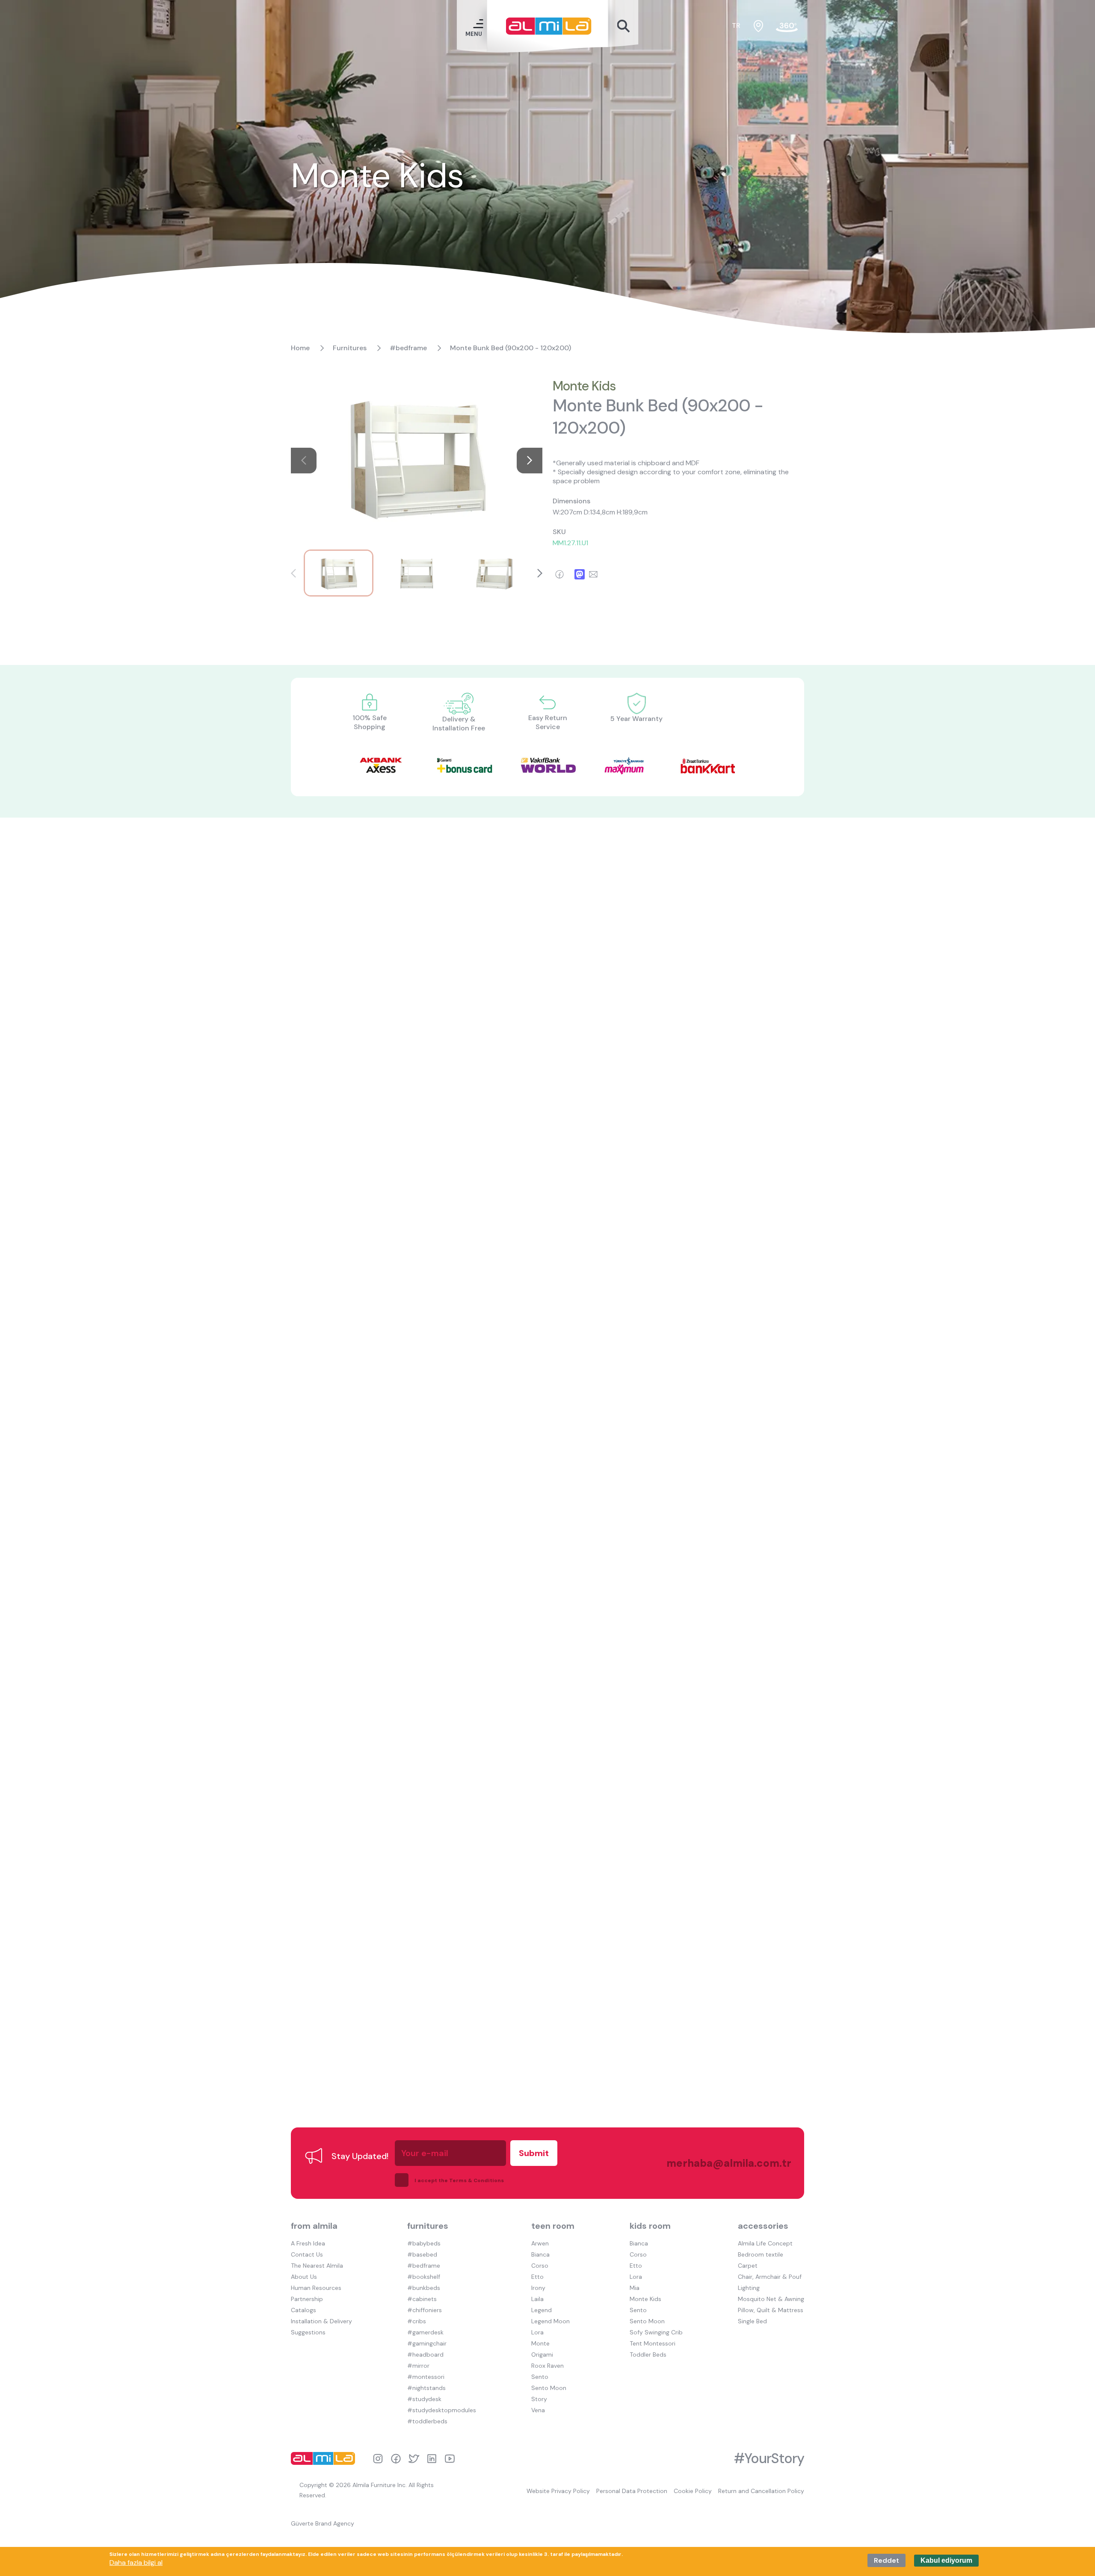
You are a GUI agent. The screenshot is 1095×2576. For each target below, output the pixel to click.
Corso (540, 2266)
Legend (542, 2310)
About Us (304, 2277)
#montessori (426, 2377)
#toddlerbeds (427, 2421)
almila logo (325, 2458)
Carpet (748, 2266)
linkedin (432, 2459)
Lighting (749, 2288)
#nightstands (426, 2388)
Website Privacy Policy (558, 2491)
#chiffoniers (425, 2310)
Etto (537, 2277)
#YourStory (769, 2458)
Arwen (540, 2243)
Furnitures (350, 348)
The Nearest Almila (317, 2266)
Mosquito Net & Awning (771, 2299)
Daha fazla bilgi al (136, 2563)
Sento (540, 2377)
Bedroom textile (761, 2254)
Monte (540, 2343)
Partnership (307, 2299)
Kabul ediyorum (946, 2560)
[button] (530, 461)
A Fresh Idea (308, 2243)
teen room (553, 2226)
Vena (538, 2410)
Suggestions (308, 2332)
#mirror (418, 2366)
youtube (450, 2459)
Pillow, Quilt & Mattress (771, 2310)
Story (539, 2399)
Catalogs (303, 2310)
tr (736, 25)
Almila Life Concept (765, 2243)
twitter (414, 2459)
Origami (542, 2354)
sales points (758, 26)
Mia (635, 2288)
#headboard (425, 2354)
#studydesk (424, 2399)
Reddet (886, 2560)
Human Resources (316, 2288)
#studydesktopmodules (442, 2410)
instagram (378, 2459)
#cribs (417, 2321)
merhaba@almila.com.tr (720, 2163)
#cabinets (422, 2299)
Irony (538, 2288)
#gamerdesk (425, 2332)
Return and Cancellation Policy (761, 2491)
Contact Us (307, 2254)
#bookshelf (424, 2277)
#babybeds (424, 2243)
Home (300, 348)
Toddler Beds (648, 2354)
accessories (763, 2226)
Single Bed (752, 2321)
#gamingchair (427, 2343)
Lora (537, 2332)
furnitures (428, 2226)
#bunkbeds (424, 2288)
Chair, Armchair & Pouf (770, 2277)
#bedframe (408, 348)
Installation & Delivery (321, 2321)
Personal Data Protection (632, 2491)
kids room (650, 2226)
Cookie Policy (693, 2491)
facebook (396, 2459)
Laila (537, 2299)
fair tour (787, 26)
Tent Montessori (653, 2343)
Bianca (540, 2254)
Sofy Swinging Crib (656, 2332)
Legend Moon (550, 2321)
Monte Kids (584, 386)
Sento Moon (549, 2388)
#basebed (422, 2254)
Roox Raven (547, 2366)
